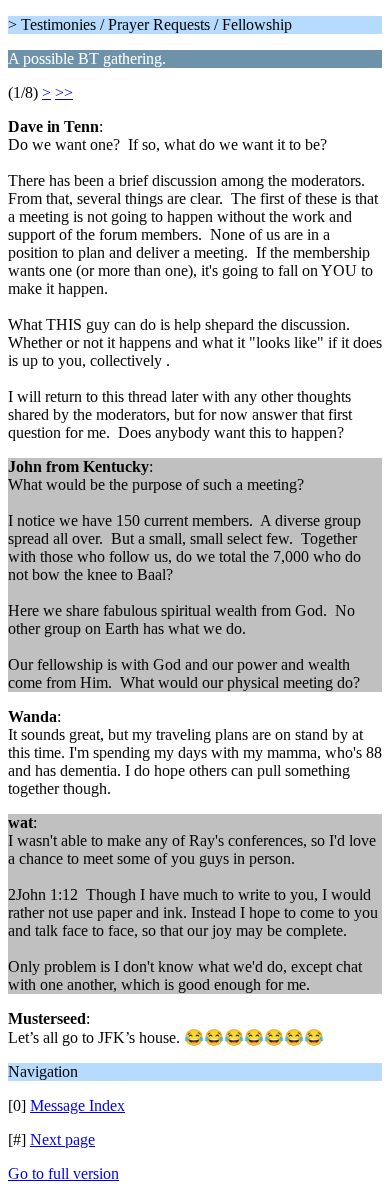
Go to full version (63, 1173)
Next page (62, 1139)
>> (64, 92)
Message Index (77, 1105)
